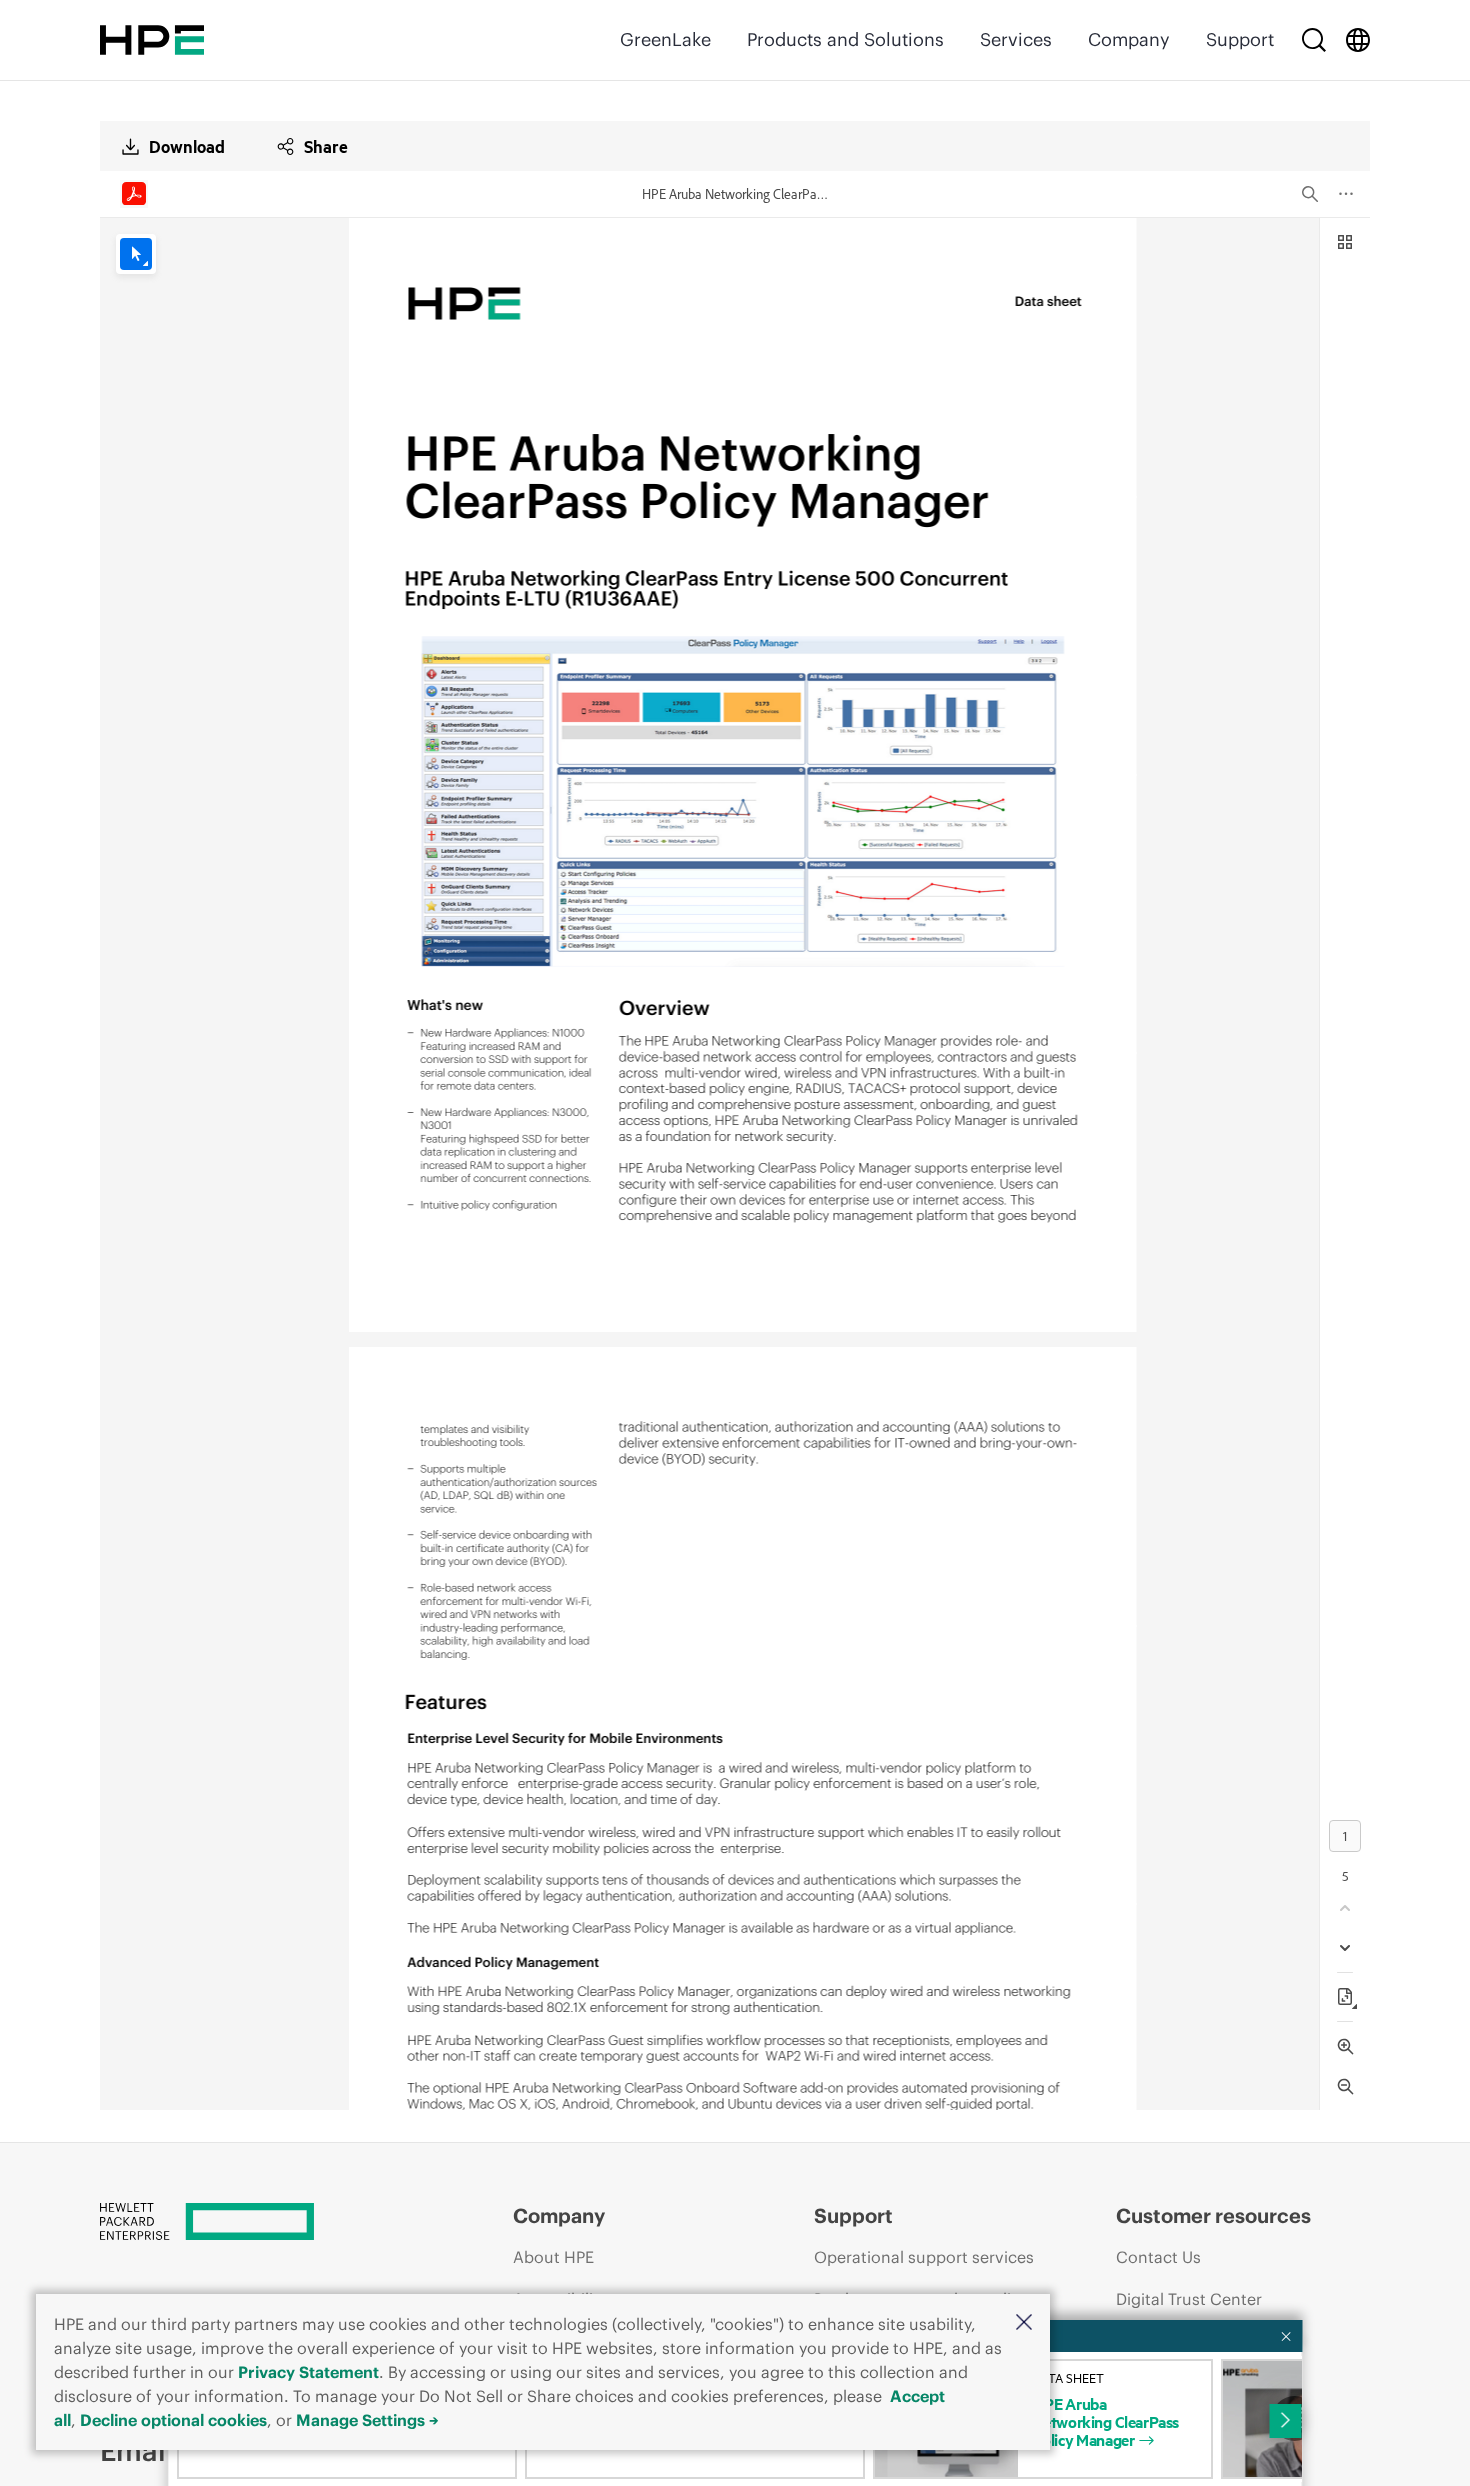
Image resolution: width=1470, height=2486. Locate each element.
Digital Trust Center (1189, 2299)
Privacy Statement (308, 2372)
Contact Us (1158, 2257)
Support (1240, 39)
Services (1016, 39)
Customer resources (1213, 2215)
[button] (1024, 2323)
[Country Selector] (1358, 40)
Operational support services (924, 2257)
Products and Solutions (845, 39)
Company (1129, 39)
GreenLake (665, 39)
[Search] (1314, 40)
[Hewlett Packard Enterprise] (152, 40)
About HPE (553, 2257)
